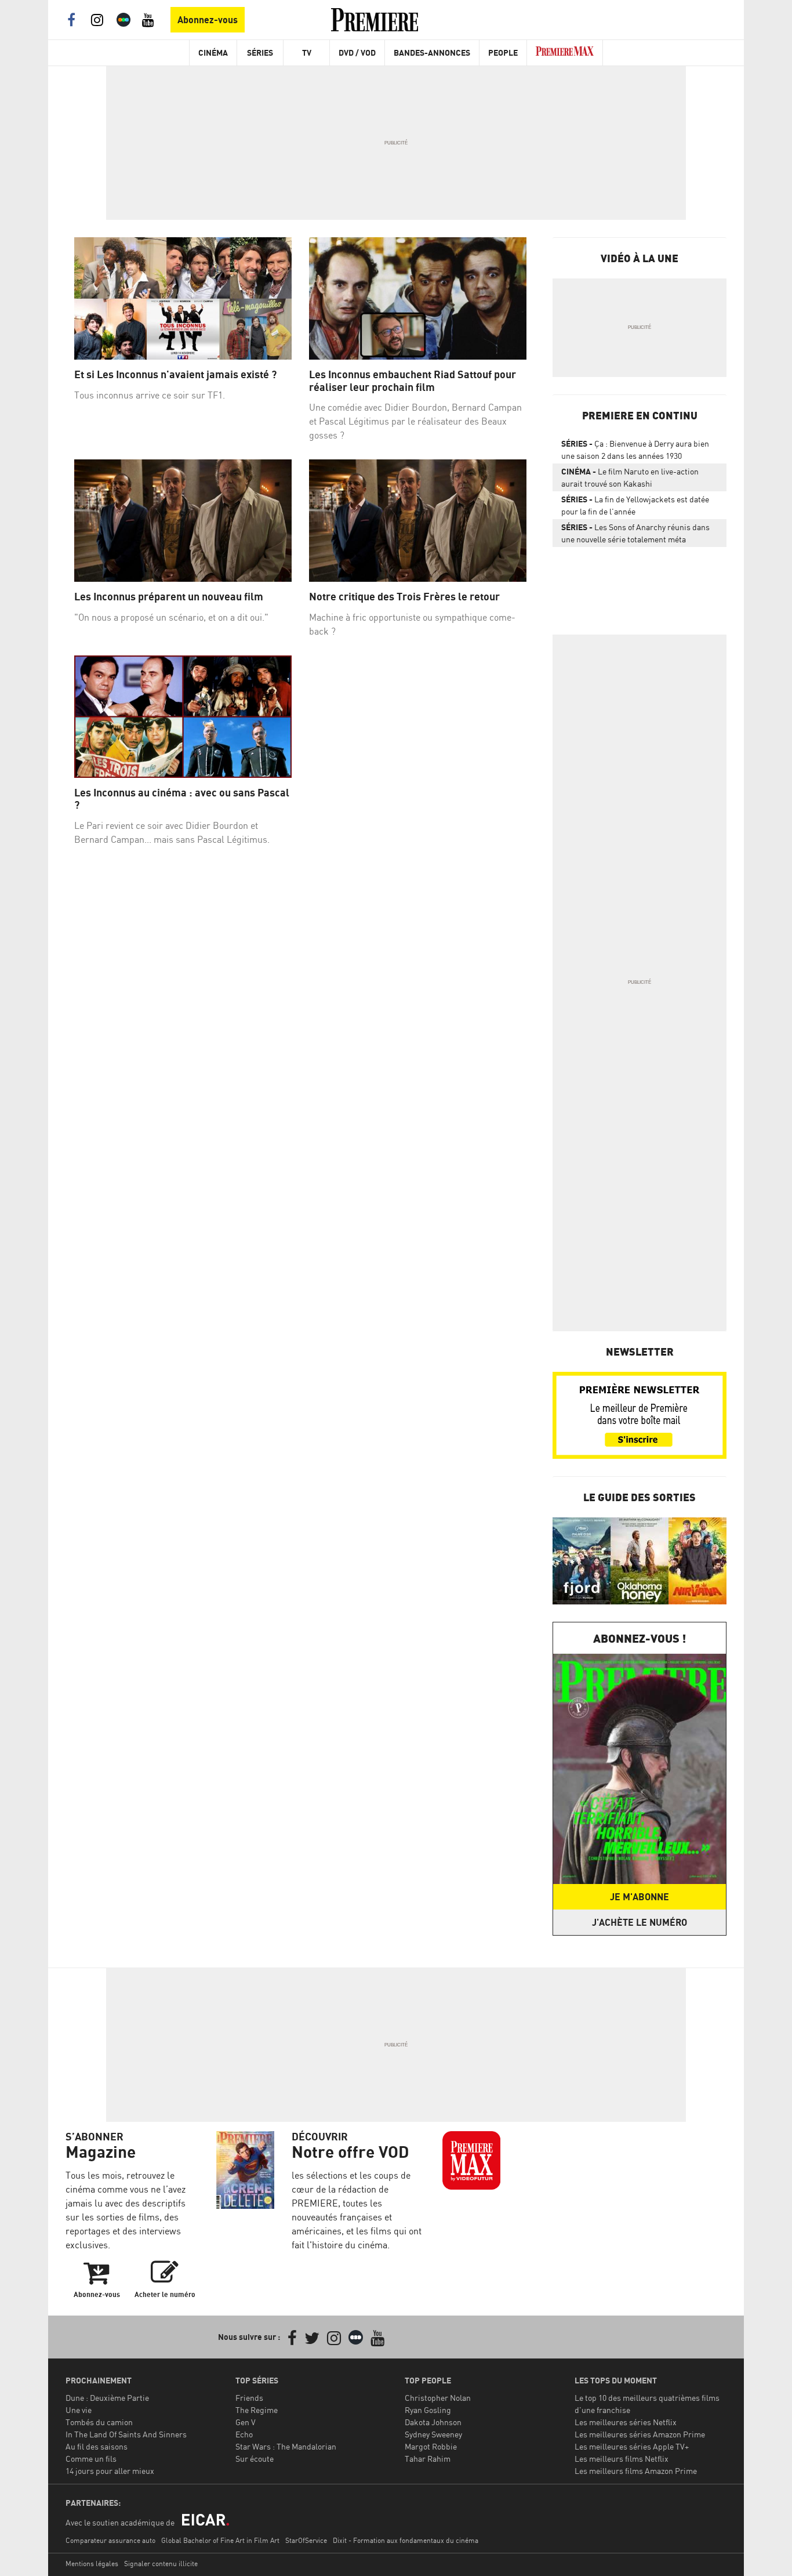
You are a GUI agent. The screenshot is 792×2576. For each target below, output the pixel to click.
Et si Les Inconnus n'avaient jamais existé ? (175, 374)
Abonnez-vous (208, 20)
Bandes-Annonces (432, 52)
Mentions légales (92, 2564)
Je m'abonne (640, 1897)
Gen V (246, 2422)
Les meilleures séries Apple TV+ (632, 2446)
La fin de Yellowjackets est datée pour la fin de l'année (635, 505)
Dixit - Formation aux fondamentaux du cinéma (406, 2540)
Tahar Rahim (428, 2459)
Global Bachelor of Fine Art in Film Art (220, 2540)
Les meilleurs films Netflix (622, 2459)
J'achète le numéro (640, 1922)
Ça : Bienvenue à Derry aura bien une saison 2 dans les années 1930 (635, 450)
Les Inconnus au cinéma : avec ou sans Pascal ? (182, 799)
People (503, 52)
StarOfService (306, 2540)
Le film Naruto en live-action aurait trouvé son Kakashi (630, 477)
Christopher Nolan (438, 2398)
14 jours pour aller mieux (110, 2471)
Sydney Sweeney (433, 2434)
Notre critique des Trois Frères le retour (404, 597)
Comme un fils (91, 2459)
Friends (249, 2398)
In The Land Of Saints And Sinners (126, 2434)
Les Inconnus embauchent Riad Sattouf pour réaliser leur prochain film (413, 381)
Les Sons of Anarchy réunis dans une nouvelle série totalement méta (635, 533)
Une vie (79, 2410)
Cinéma (213, 52)
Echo (244, 2434)
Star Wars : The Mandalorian (286, 2446)
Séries (260, 52)
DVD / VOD (357, 52)
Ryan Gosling (428, 2410)
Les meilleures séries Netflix (626, 2422)
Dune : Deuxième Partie (107, 2398)
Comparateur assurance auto (110, 2540)
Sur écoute (255, 2459)
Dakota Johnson (433, 2422)
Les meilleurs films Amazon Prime (636, 2471)
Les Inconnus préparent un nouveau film (169, 597)
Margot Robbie (431, 2446)
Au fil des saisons (97, 2446)
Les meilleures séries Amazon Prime (640, 2434)
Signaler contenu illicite (161, 2564)
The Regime (257, 2410)
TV (307, 52)
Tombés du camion (99, 2422)
